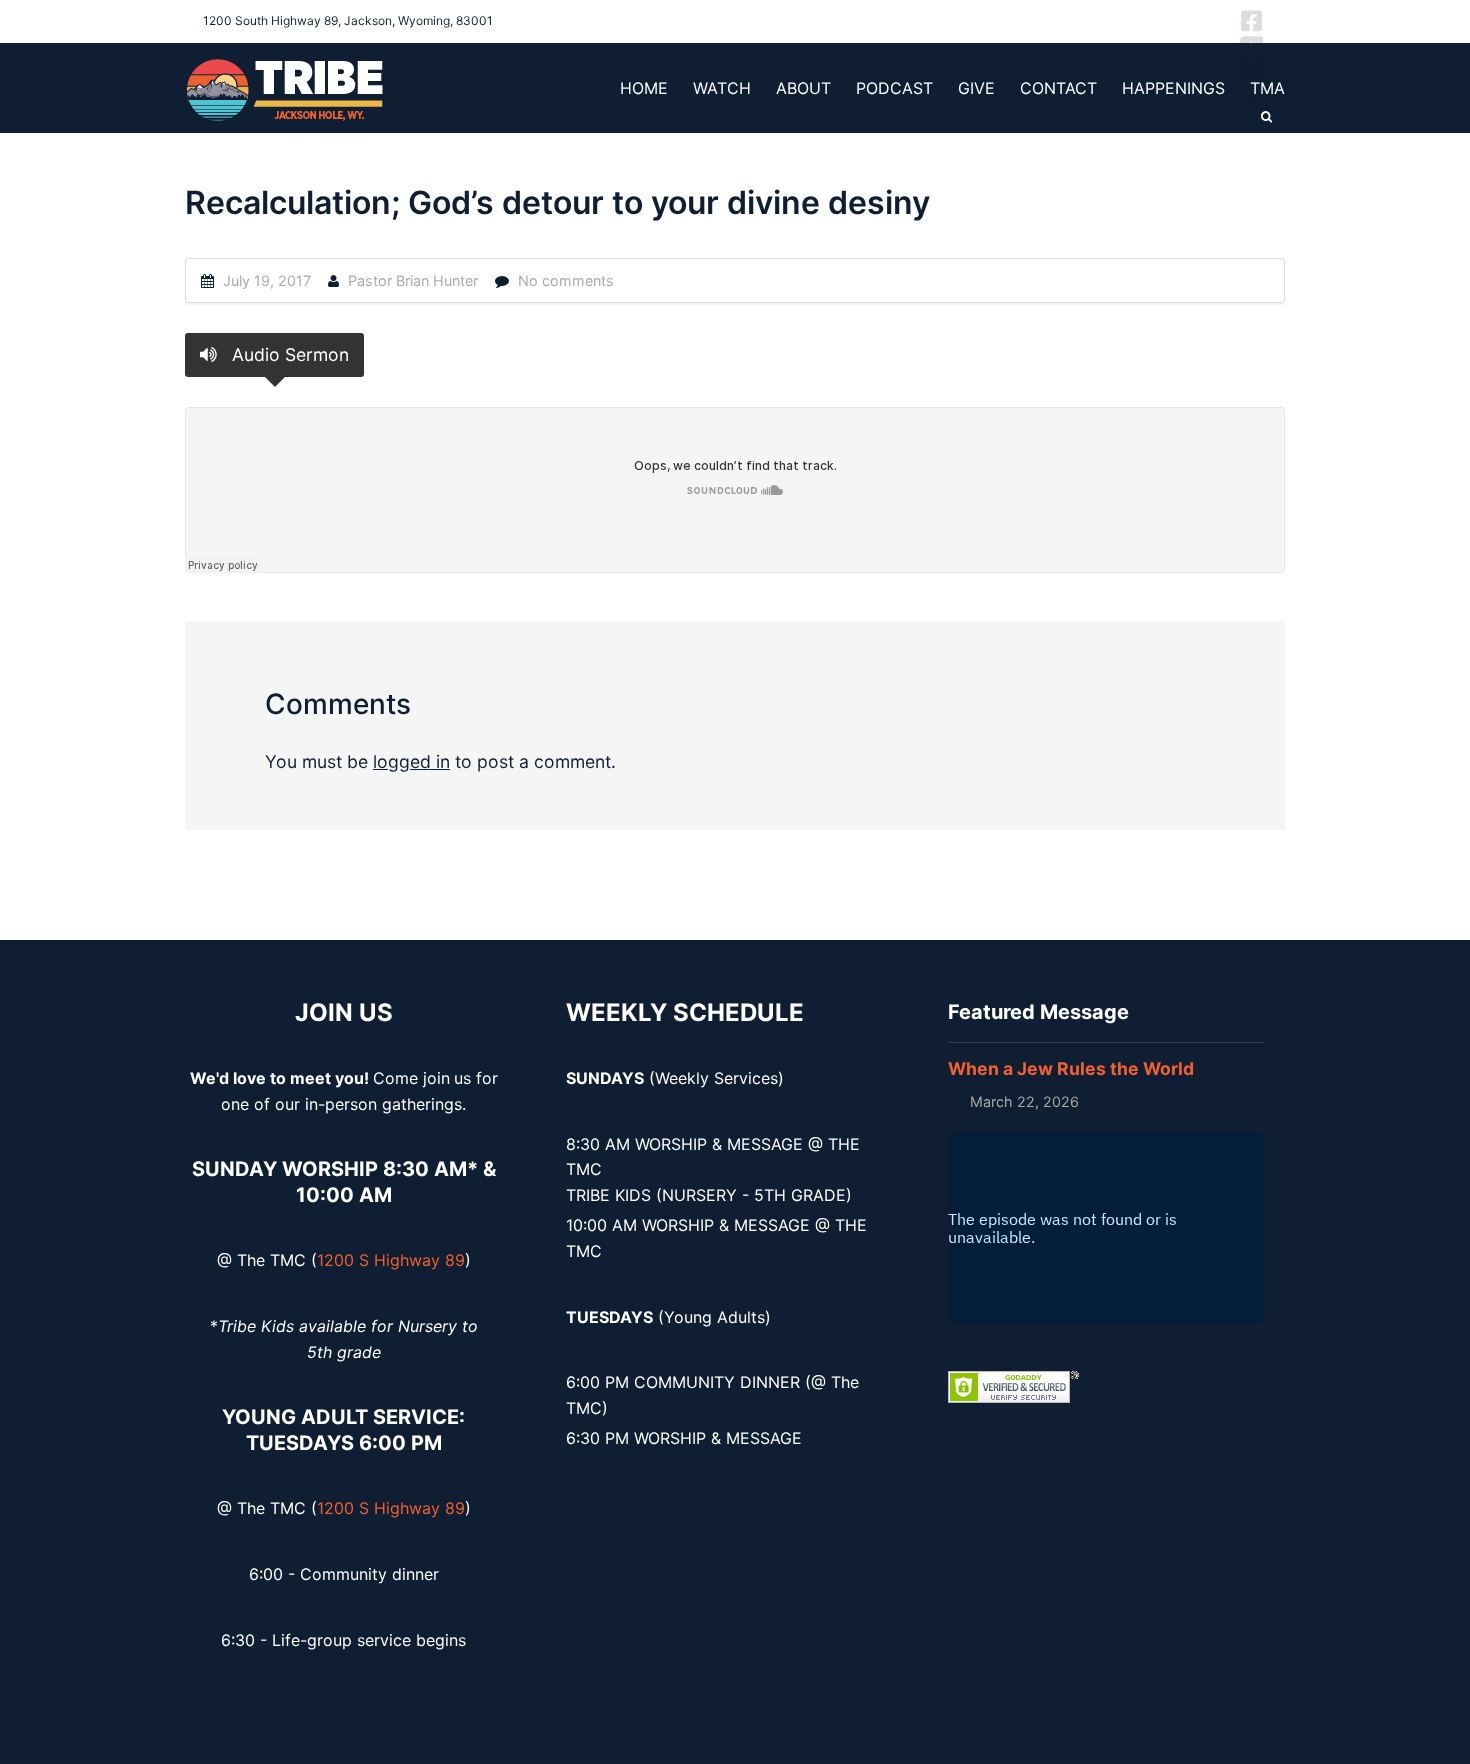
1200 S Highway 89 (391, 1260)
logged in (411, 761)
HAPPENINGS (1173, 88)
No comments (566, 280)
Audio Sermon (288, 354)
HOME (644, 88)
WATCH (722, 88)
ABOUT (803, 88)
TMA (1267, 88)
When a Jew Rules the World (1071, 1068)
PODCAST (894, 88)
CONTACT (1058, 88)
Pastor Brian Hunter (413, 280)
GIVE (976, 88)
